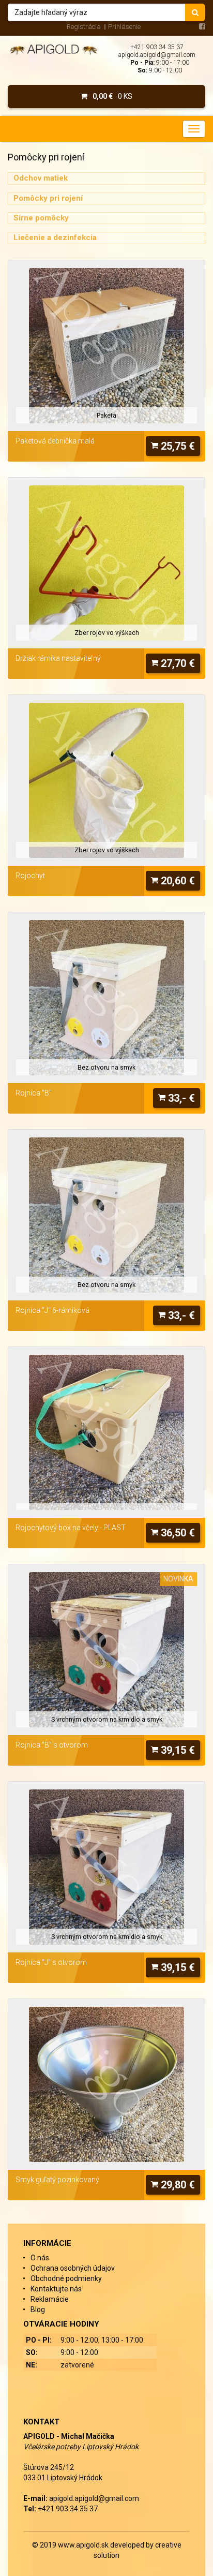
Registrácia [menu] (84, 27)
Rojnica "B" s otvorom (52, 1745)
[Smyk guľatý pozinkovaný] (106, 2084)
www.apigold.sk (84, 2545)
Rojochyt (30, 876)
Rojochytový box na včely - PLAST (71, 1528)
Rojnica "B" (34, 1093)
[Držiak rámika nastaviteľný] (106, 563)
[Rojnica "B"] (106, 998)
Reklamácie (50, 2299)
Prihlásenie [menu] (124, 27)
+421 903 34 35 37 (157, 47)
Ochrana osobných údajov (73, 2268)
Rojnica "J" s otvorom (51, 1962)
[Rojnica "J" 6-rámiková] (106, 1215)
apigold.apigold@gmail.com (157, 55)
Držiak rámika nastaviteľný (58, 658)
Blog (38, 2309)
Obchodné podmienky (66, 2278)
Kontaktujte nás (56, 2289)
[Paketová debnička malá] (106, 346)
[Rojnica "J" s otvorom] (106, 1867)
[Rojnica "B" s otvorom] (106, 1650)
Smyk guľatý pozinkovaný (57, 2180)
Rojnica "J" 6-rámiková (52, 1310)
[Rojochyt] (106, 780)
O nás (40, 2258)
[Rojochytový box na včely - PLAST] (106, 1432)
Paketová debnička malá (55, 441)
